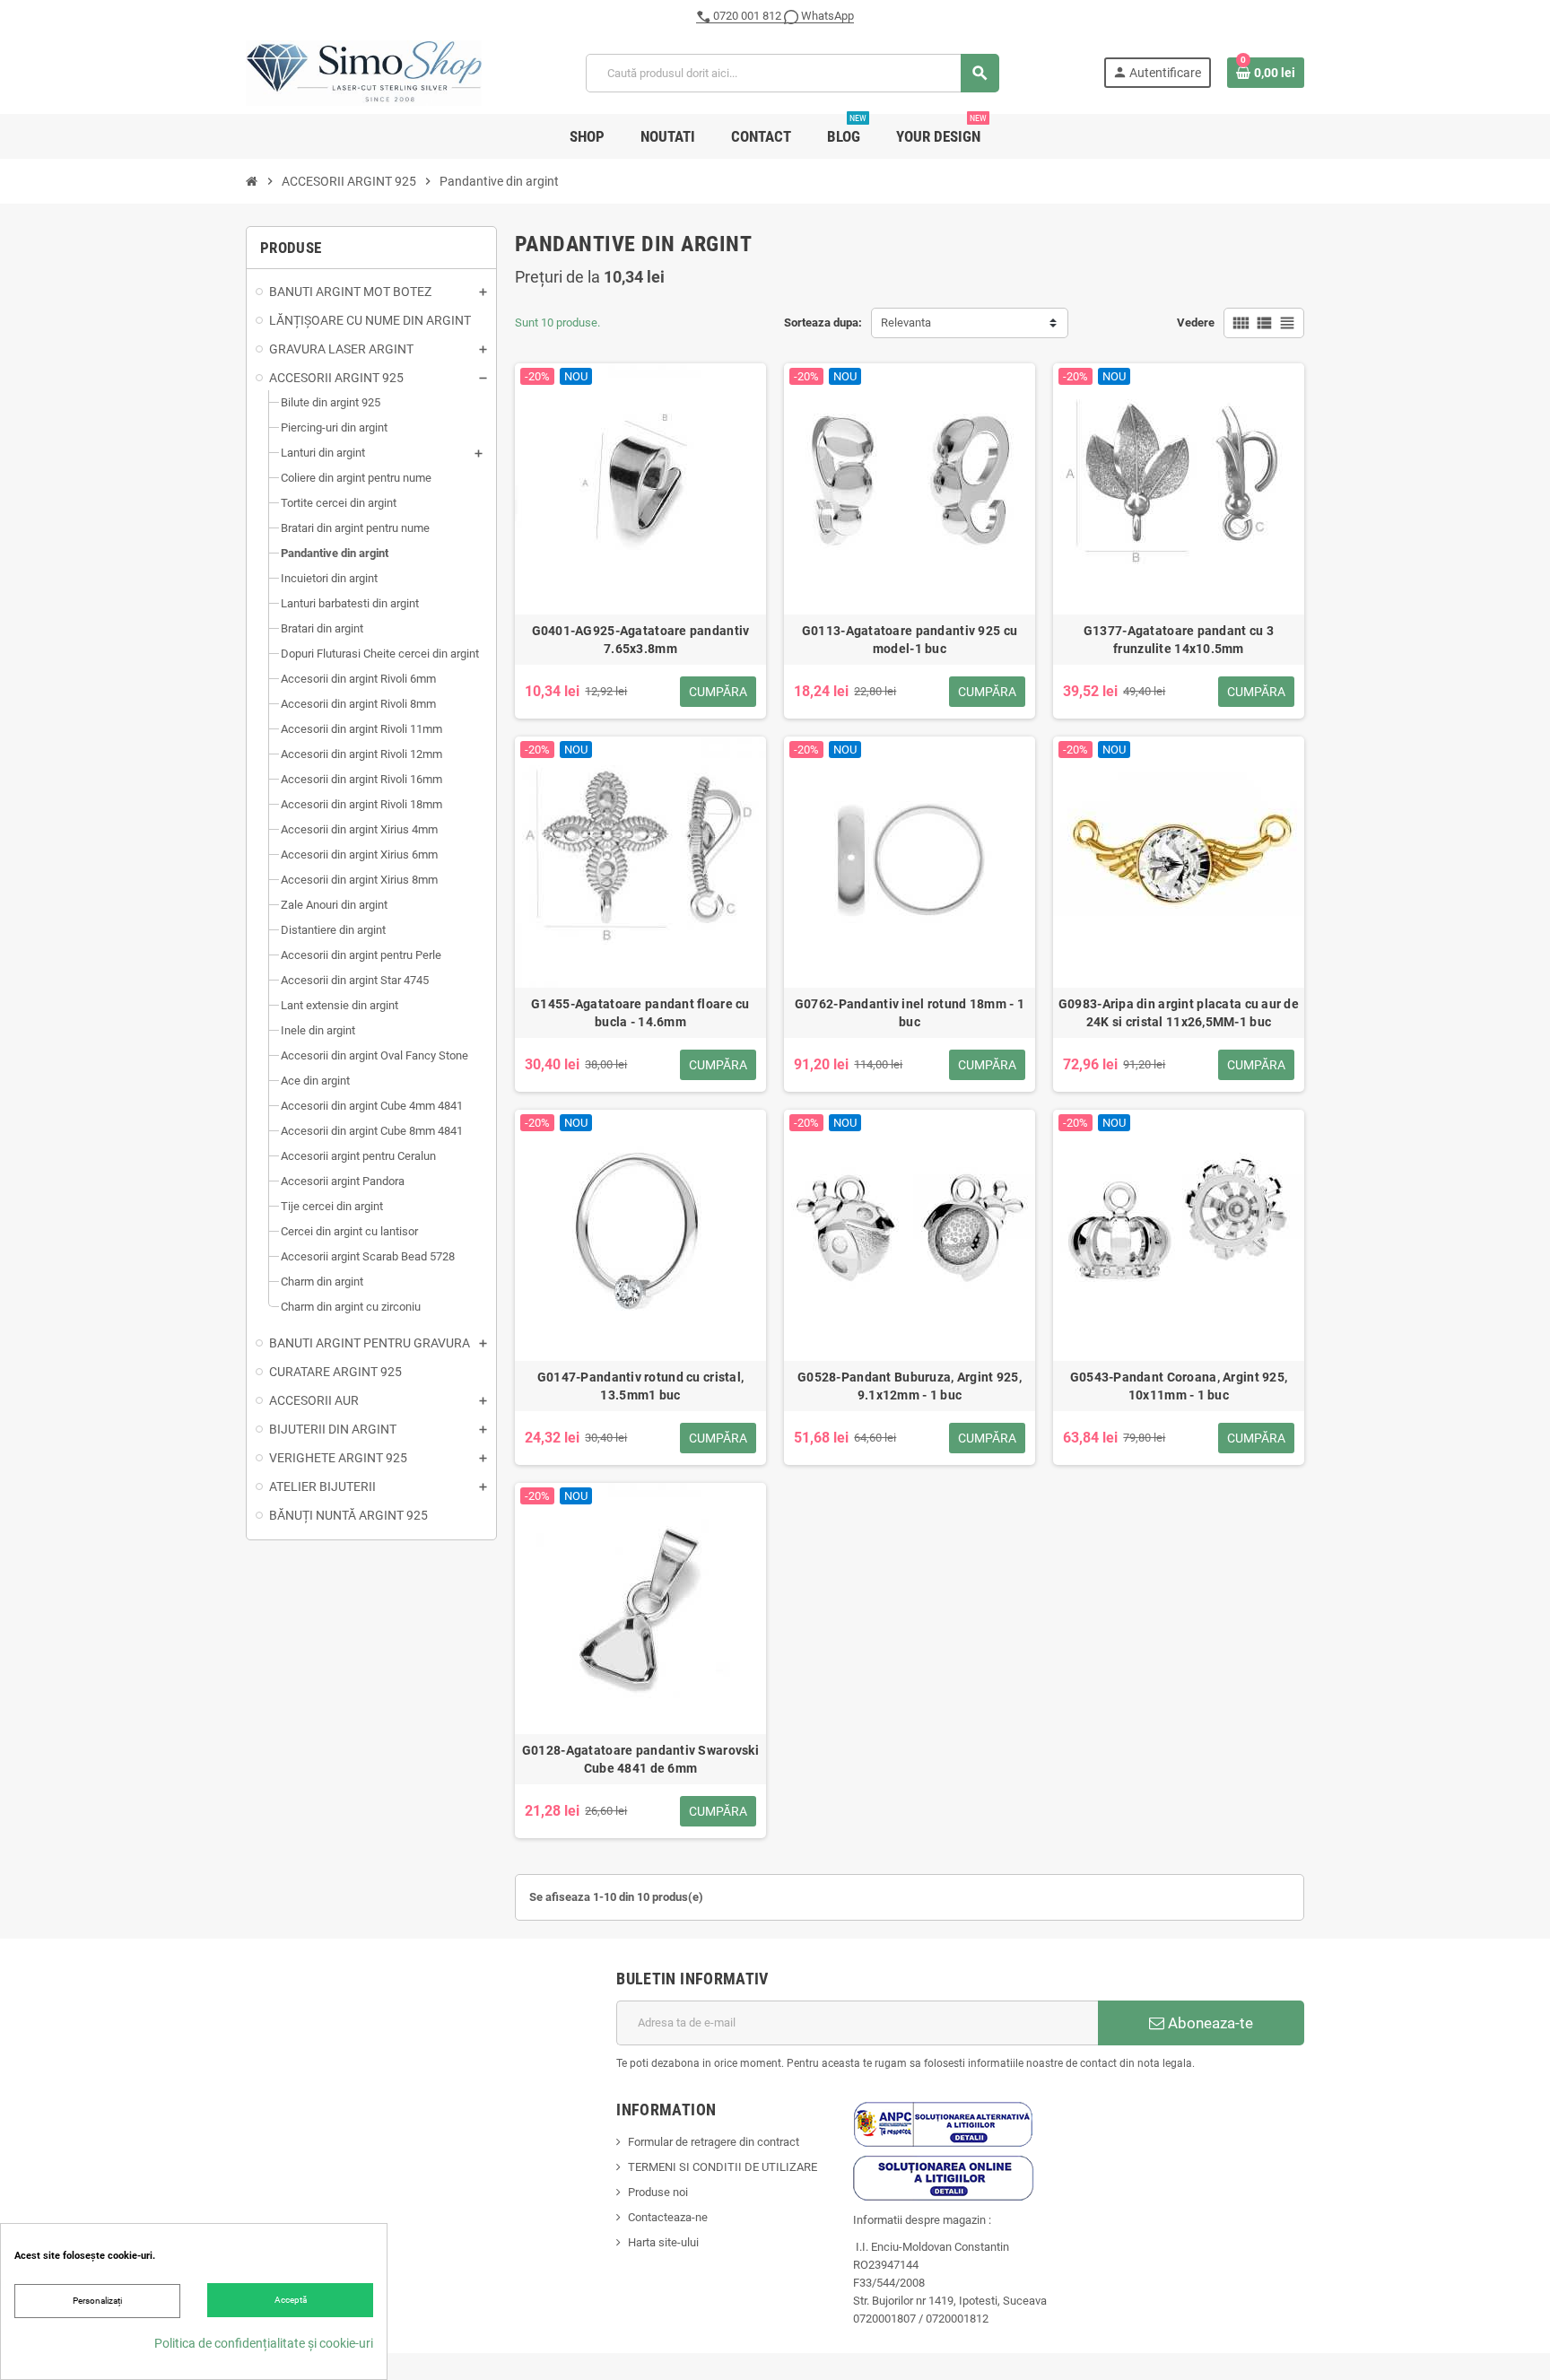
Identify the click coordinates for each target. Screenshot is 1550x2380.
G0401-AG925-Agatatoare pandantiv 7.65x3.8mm (641, 640)
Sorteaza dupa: (823, 323)
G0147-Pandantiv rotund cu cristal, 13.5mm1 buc (641, 1386)
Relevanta (906, 323)
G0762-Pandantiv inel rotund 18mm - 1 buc (910, 1013)
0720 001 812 (747, 16)
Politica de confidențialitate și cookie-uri (264, 2343)
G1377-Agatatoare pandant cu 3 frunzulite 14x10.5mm (1179, 640)
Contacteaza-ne (668, 2217)
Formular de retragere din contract (714, 2142)
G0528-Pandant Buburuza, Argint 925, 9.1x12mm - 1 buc (910, 1386)
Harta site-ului (663, 2242)
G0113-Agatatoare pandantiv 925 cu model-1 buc (910, 640)
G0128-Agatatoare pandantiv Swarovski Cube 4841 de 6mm (640, 1759)
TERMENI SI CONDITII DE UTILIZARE (723, 2167)
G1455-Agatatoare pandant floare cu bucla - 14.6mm (640, 1013)
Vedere (1196, 323)
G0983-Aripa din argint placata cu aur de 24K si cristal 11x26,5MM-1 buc (1179, 1013)
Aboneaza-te (1209, 2023)
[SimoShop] (364, 72)
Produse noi (658, 2192)
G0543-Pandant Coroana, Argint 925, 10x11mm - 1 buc (1179, 1386)
